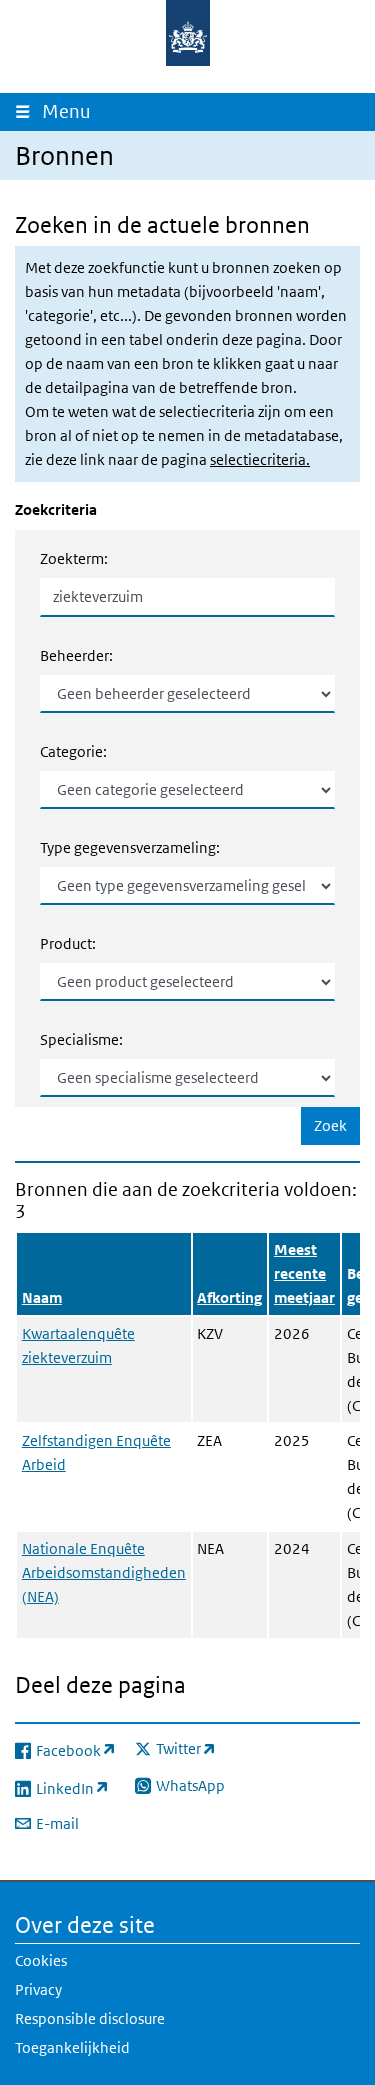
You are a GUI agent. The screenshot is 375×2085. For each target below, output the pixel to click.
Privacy (38, 1989)
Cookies (41, 1960)
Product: (68, 943)
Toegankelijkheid (72, 2047)
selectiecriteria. (260, 459)
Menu (71, 111)
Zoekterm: (74, 558)
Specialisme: (81, 1039)
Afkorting (229, 1297)
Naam (42, 1297)
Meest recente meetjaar (304, 1273)
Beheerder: (76, 655)
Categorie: (73, 751)
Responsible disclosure (90, 2018)
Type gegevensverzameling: (130, 847)
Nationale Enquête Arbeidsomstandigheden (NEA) (104, 1572)
